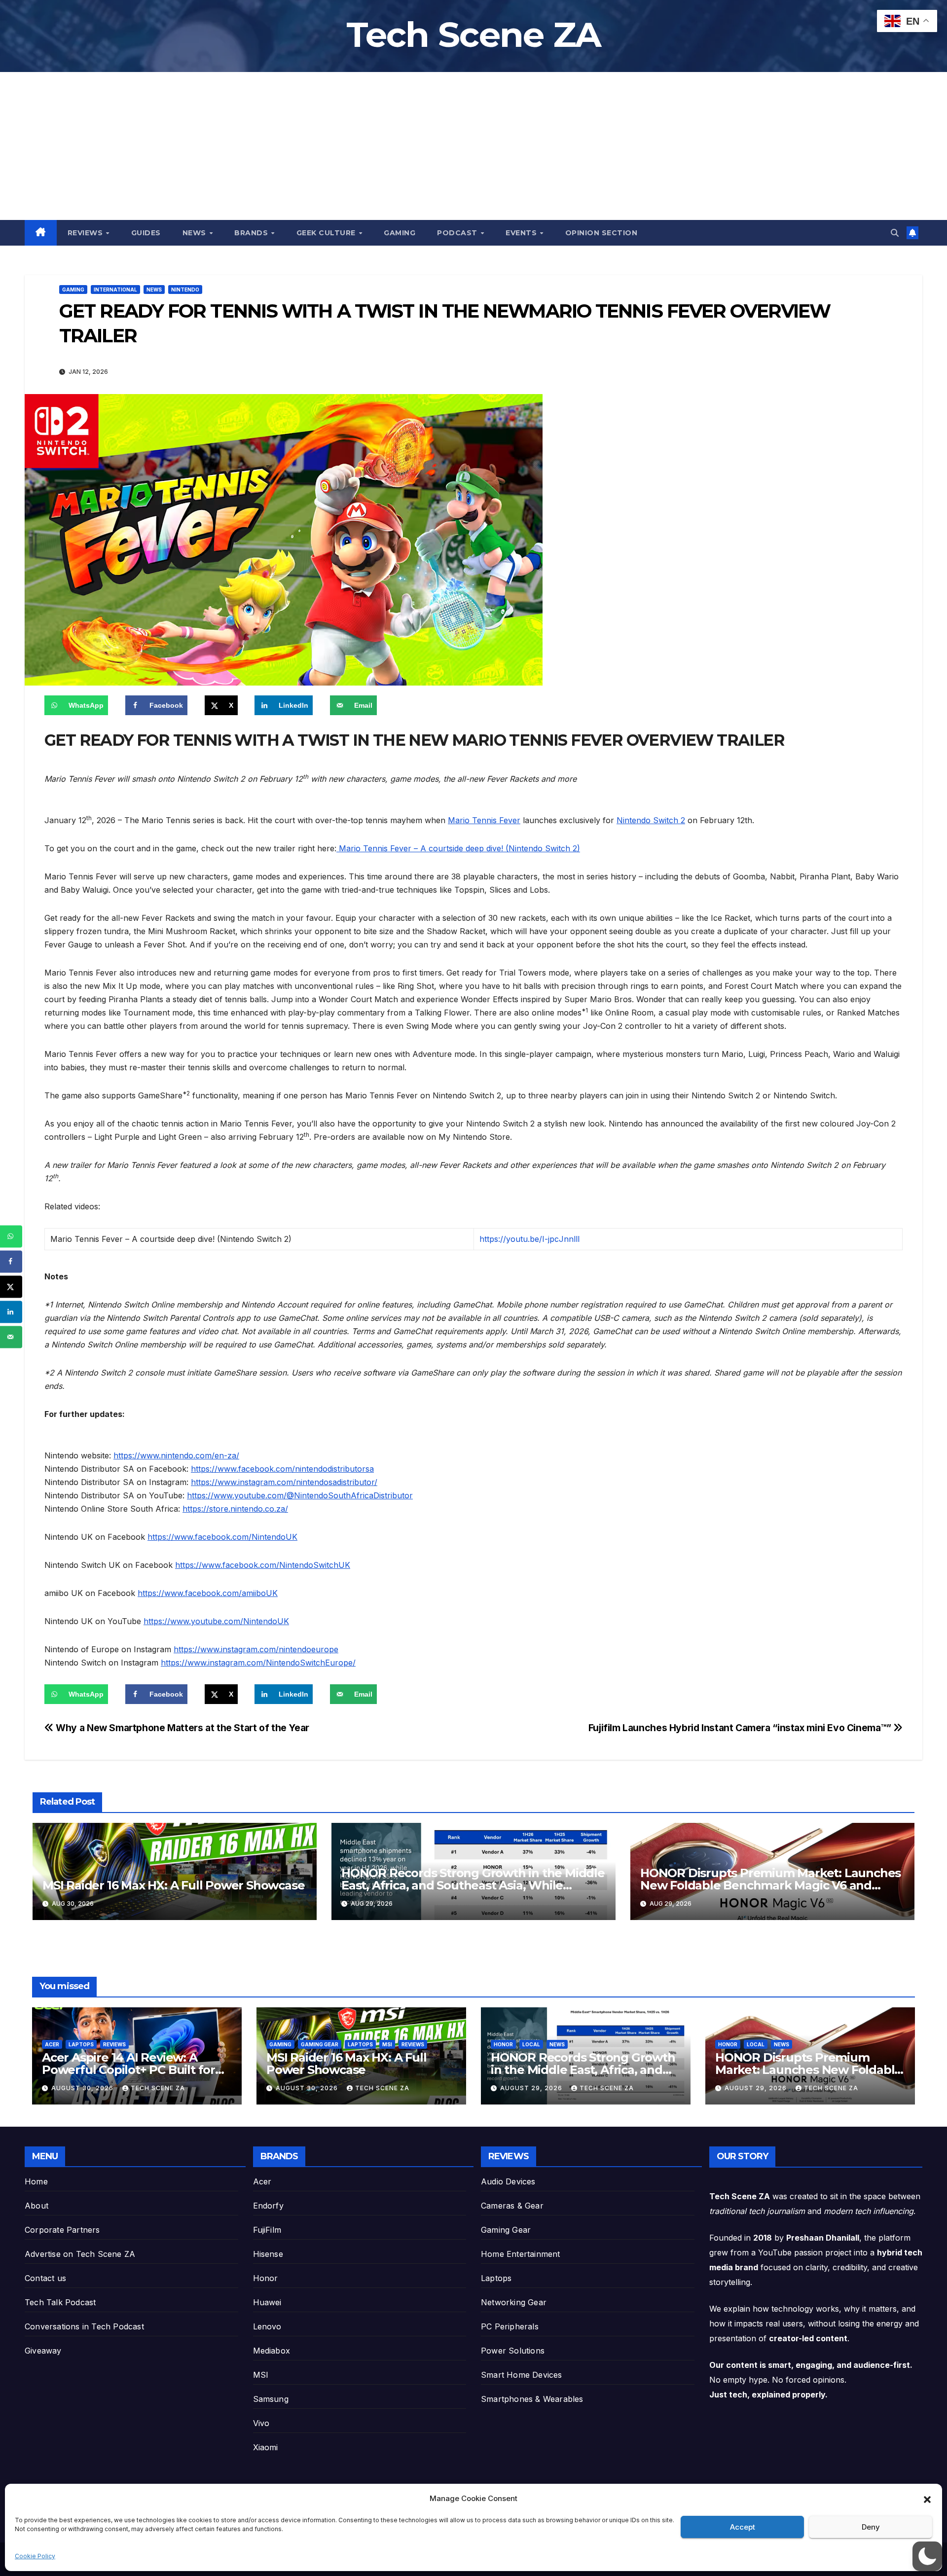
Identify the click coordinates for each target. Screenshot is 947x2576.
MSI (387, 2044)
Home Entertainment (521, 2254)
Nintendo (185, 290)
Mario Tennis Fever (484, 820)
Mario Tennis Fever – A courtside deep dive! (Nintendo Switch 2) (458, 848)
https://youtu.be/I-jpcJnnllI (530, 1239)
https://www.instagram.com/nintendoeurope (256, 1649)
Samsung (271, 2399)
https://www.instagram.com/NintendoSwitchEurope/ (258, 1663)
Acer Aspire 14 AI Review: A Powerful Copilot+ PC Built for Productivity (128, 2070)
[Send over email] (11, 1337)
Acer (52, 2044)
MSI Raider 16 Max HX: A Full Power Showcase (173, 1885)
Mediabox (272, 2351)
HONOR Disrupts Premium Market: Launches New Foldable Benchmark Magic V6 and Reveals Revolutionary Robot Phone (770, 1885)
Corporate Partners (62, 2230)
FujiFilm (267, 2230)
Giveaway (43, 2351)
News (196, 233)
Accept (743, 2527)
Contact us (45, 2278)
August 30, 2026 (83, 2088)
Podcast (458, 233)
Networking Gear (514, 2302)
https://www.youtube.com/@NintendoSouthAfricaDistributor (300, 1495)
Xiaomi (266, 2447)
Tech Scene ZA (474, 35)
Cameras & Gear (512, 2206)
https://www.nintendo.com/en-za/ (176, 1455)
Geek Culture (327, 233)
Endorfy (268, 2206)
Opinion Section (601, 233)
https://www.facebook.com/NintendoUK (222, 1537)
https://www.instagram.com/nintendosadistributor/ (284, 1482)
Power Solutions (513, 2351)
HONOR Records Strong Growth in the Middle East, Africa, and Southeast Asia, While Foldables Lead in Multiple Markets (473, 1885)
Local (531, 2044)
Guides (146, 233)
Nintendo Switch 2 (651, 820)
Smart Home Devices (522, 2375)
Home (36, 2181)
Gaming (400, 233)
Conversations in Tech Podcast (84, 2326)
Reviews (86, 233)
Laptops (81, 2044)
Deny (871, 2527)
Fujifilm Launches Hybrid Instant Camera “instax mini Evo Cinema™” (741, 1728)
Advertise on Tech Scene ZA (80, 2254)
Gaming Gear (320, 2044)
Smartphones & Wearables (532, 2399)
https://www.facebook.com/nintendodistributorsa (282, 1469)
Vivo (261, 2423)
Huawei (267, 2302)
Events (522, 233)
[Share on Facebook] (11, 1261)
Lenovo (267, 2326)
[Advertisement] (473, 146)
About (36, 2206)
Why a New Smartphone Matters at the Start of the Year (182, 1728)
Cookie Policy (35, 2556)
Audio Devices (508, 2181)
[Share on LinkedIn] (11, 1312)
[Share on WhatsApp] (11, 1236)
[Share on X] (11, 1287)
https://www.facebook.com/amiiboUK (208, 1593)
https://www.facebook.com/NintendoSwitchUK (263, 1565)
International (115, 290)
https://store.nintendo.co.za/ (235, 1509)
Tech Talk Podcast (60, 2302)
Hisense (268, 2254)
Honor (503, 2044)
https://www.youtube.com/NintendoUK (216, 1621)
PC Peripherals (510, 2326)
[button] (927, 2499)
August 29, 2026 (532, 2088)
